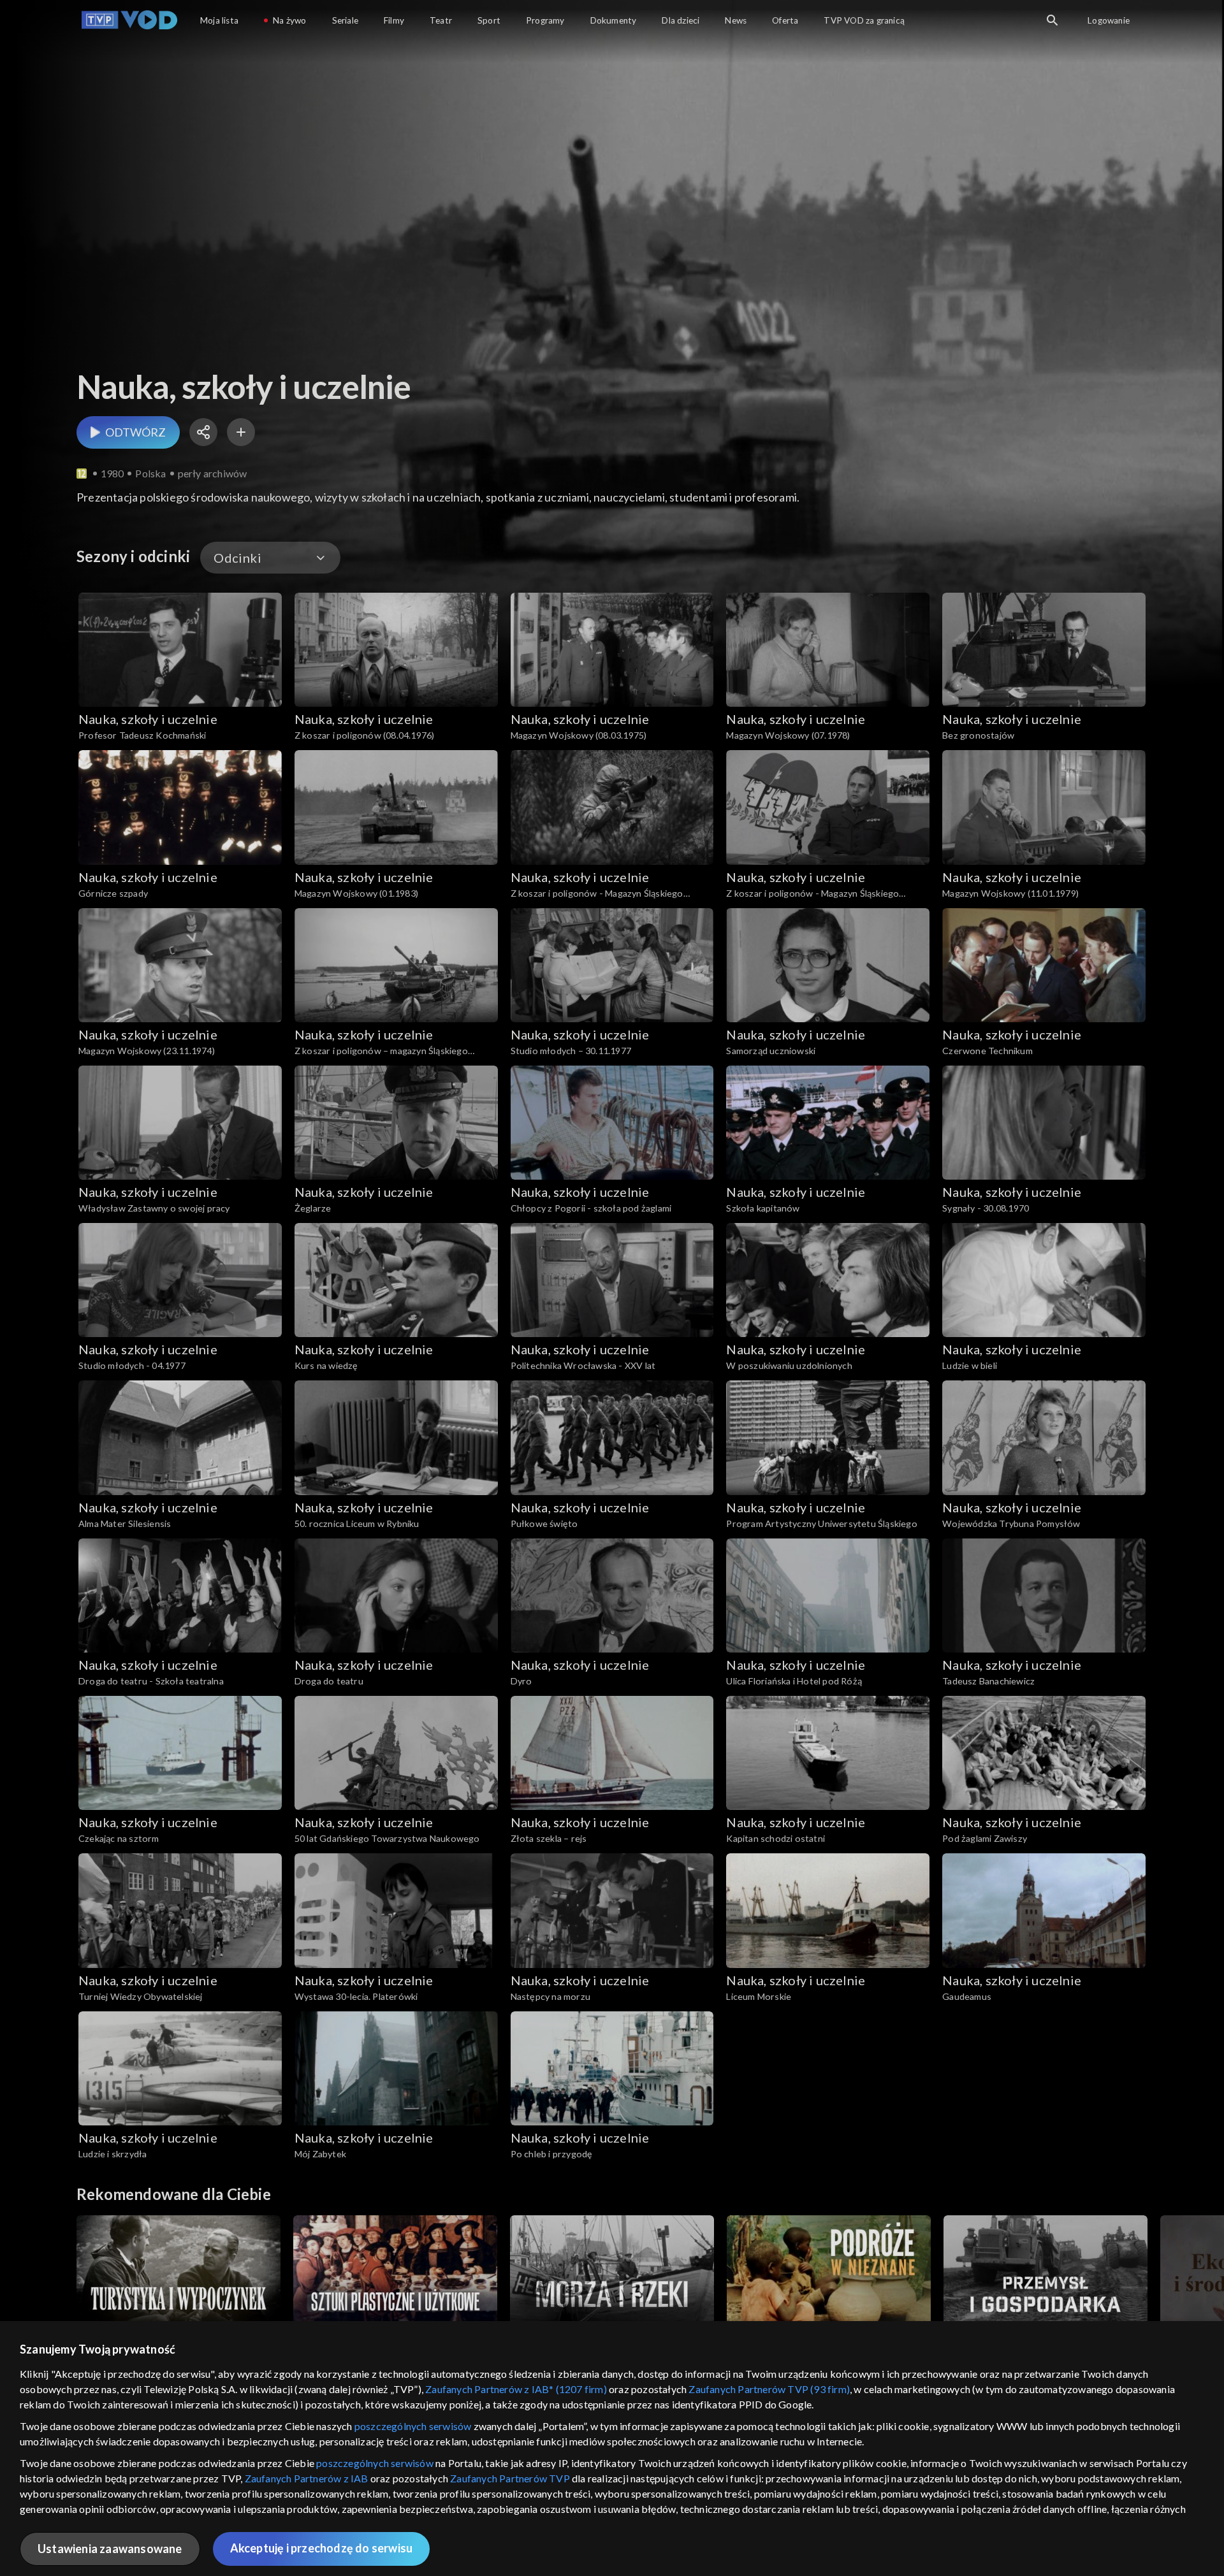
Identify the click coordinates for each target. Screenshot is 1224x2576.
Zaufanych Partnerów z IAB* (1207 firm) (516, 2389)
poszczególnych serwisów (413, 2426)
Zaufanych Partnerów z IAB (307, 2478)
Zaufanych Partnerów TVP (510, 2478)
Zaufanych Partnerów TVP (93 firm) (769, 2389)
